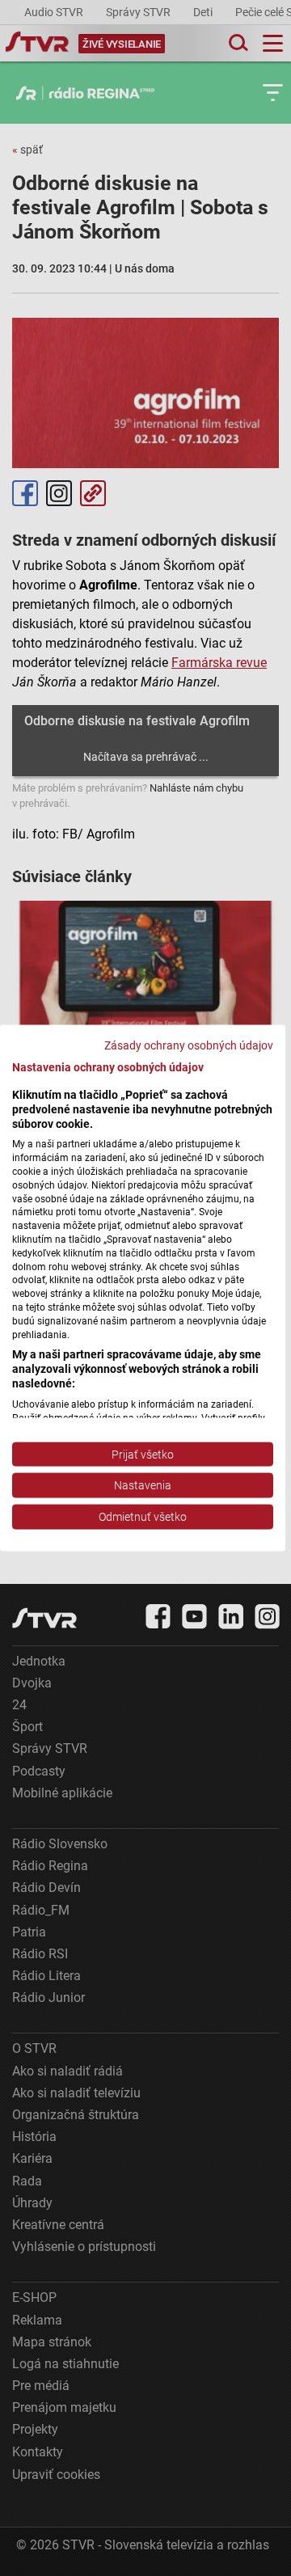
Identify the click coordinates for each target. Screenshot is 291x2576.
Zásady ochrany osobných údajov (189, 1045)
